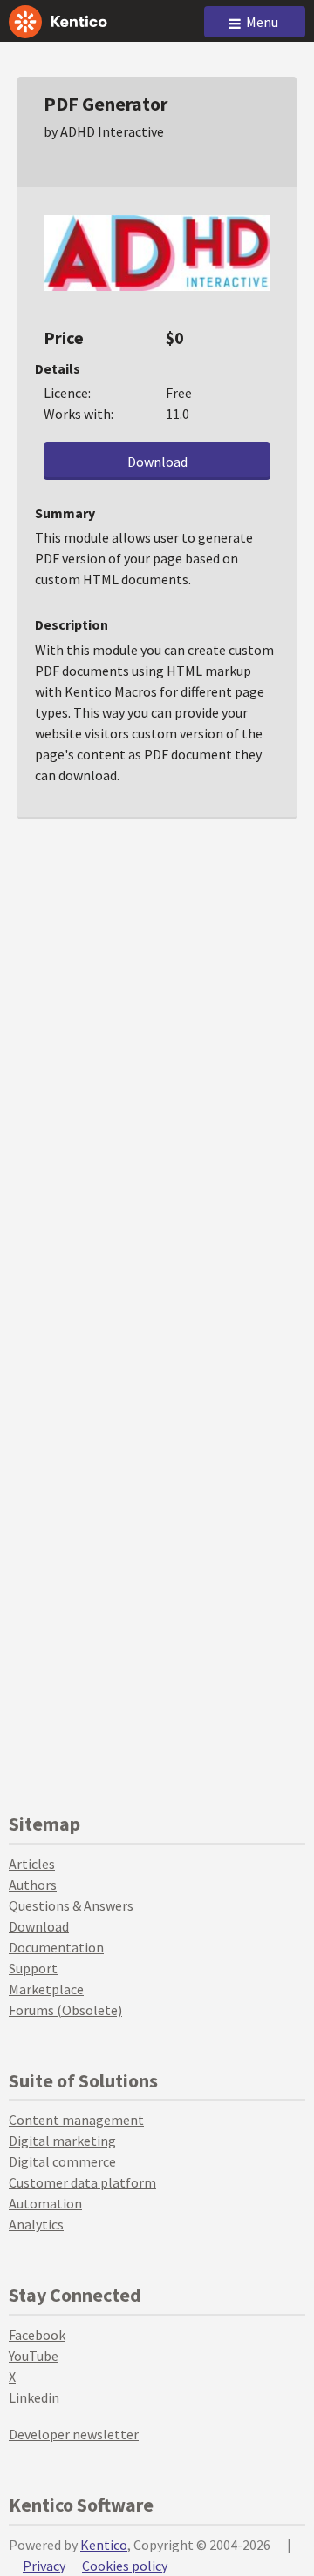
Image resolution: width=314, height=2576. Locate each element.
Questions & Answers (71, 1905)
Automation (45, 2203)
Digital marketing (62, 2141)
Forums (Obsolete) (65, 2010)
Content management (76, 2120)
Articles (32, 1864)
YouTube (34, 2356)
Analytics (36, 2224)
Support (33, 1968)
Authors (33, 1885)
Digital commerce (62, 2161)
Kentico (104, 2545)
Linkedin (34, 2397)
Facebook (37, 2335)
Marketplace (46, 1989)
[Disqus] (157, 1053)
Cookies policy (125, 2566)
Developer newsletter (74, 2434)
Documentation (56, 1947)
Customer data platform (82, 2182)
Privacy (44, 2566)
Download (157, 462)
